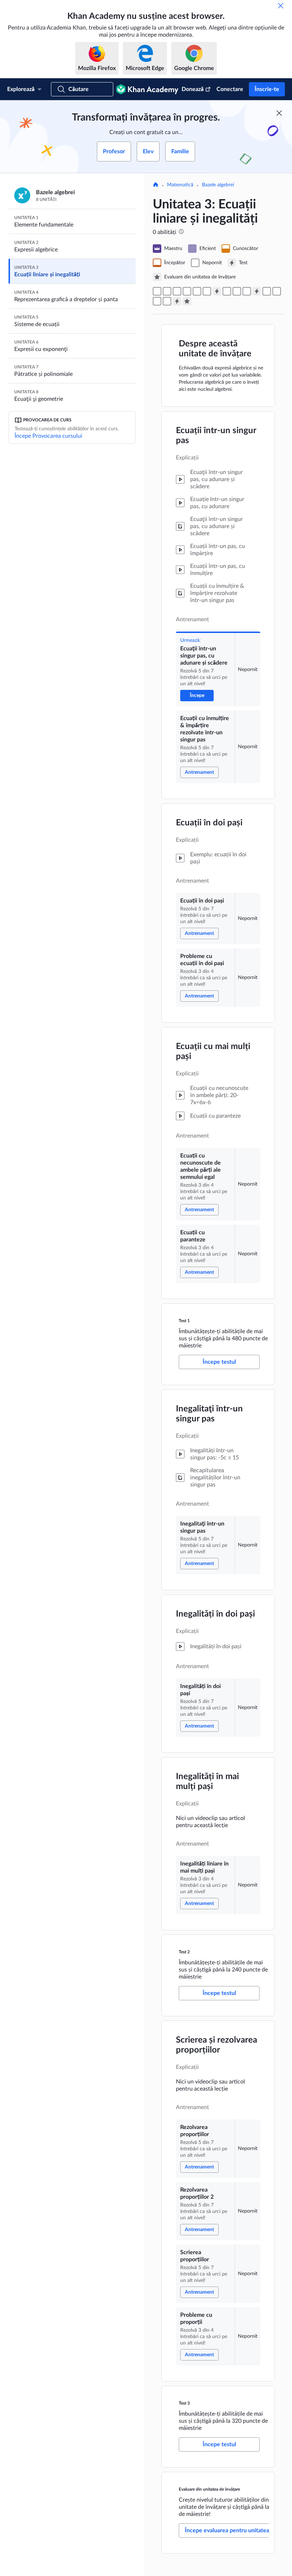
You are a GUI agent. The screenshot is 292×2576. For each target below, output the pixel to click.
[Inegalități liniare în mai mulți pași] (247, 291)
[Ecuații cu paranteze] (207, 291)
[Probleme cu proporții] (167, 301)
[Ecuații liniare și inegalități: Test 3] (177, 301)
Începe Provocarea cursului (48, 436)
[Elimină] (281, 6)
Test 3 (184, 2403)
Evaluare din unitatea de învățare (209, 2489)
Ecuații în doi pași (209, 823)
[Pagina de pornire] (156, 185)
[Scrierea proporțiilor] (157, 301)
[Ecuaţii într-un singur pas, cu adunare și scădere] (157, 291)
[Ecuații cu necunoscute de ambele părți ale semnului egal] (197, 291)
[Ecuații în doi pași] (177, 291)
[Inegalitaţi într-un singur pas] (227, 291)
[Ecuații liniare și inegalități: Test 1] (217, 291)
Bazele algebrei (218, 185)
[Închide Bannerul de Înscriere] (279, 113)
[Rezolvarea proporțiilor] (267, 291)
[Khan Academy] (147, 89)
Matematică (180, 185)
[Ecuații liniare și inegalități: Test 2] (257, 291)
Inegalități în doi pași (215, 1614)
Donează (193, 89)
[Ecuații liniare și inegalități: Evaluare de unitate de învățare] (187, 301)
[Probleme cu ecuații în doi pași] (187, 291)
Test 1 (184, 1321)
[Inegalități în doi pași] (237, 291)
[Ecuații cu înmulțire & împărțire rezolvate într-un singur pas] (167, 291)
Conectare (230, 89)
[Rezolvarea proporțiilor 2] (277, 291)
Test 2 (184, 1952)
